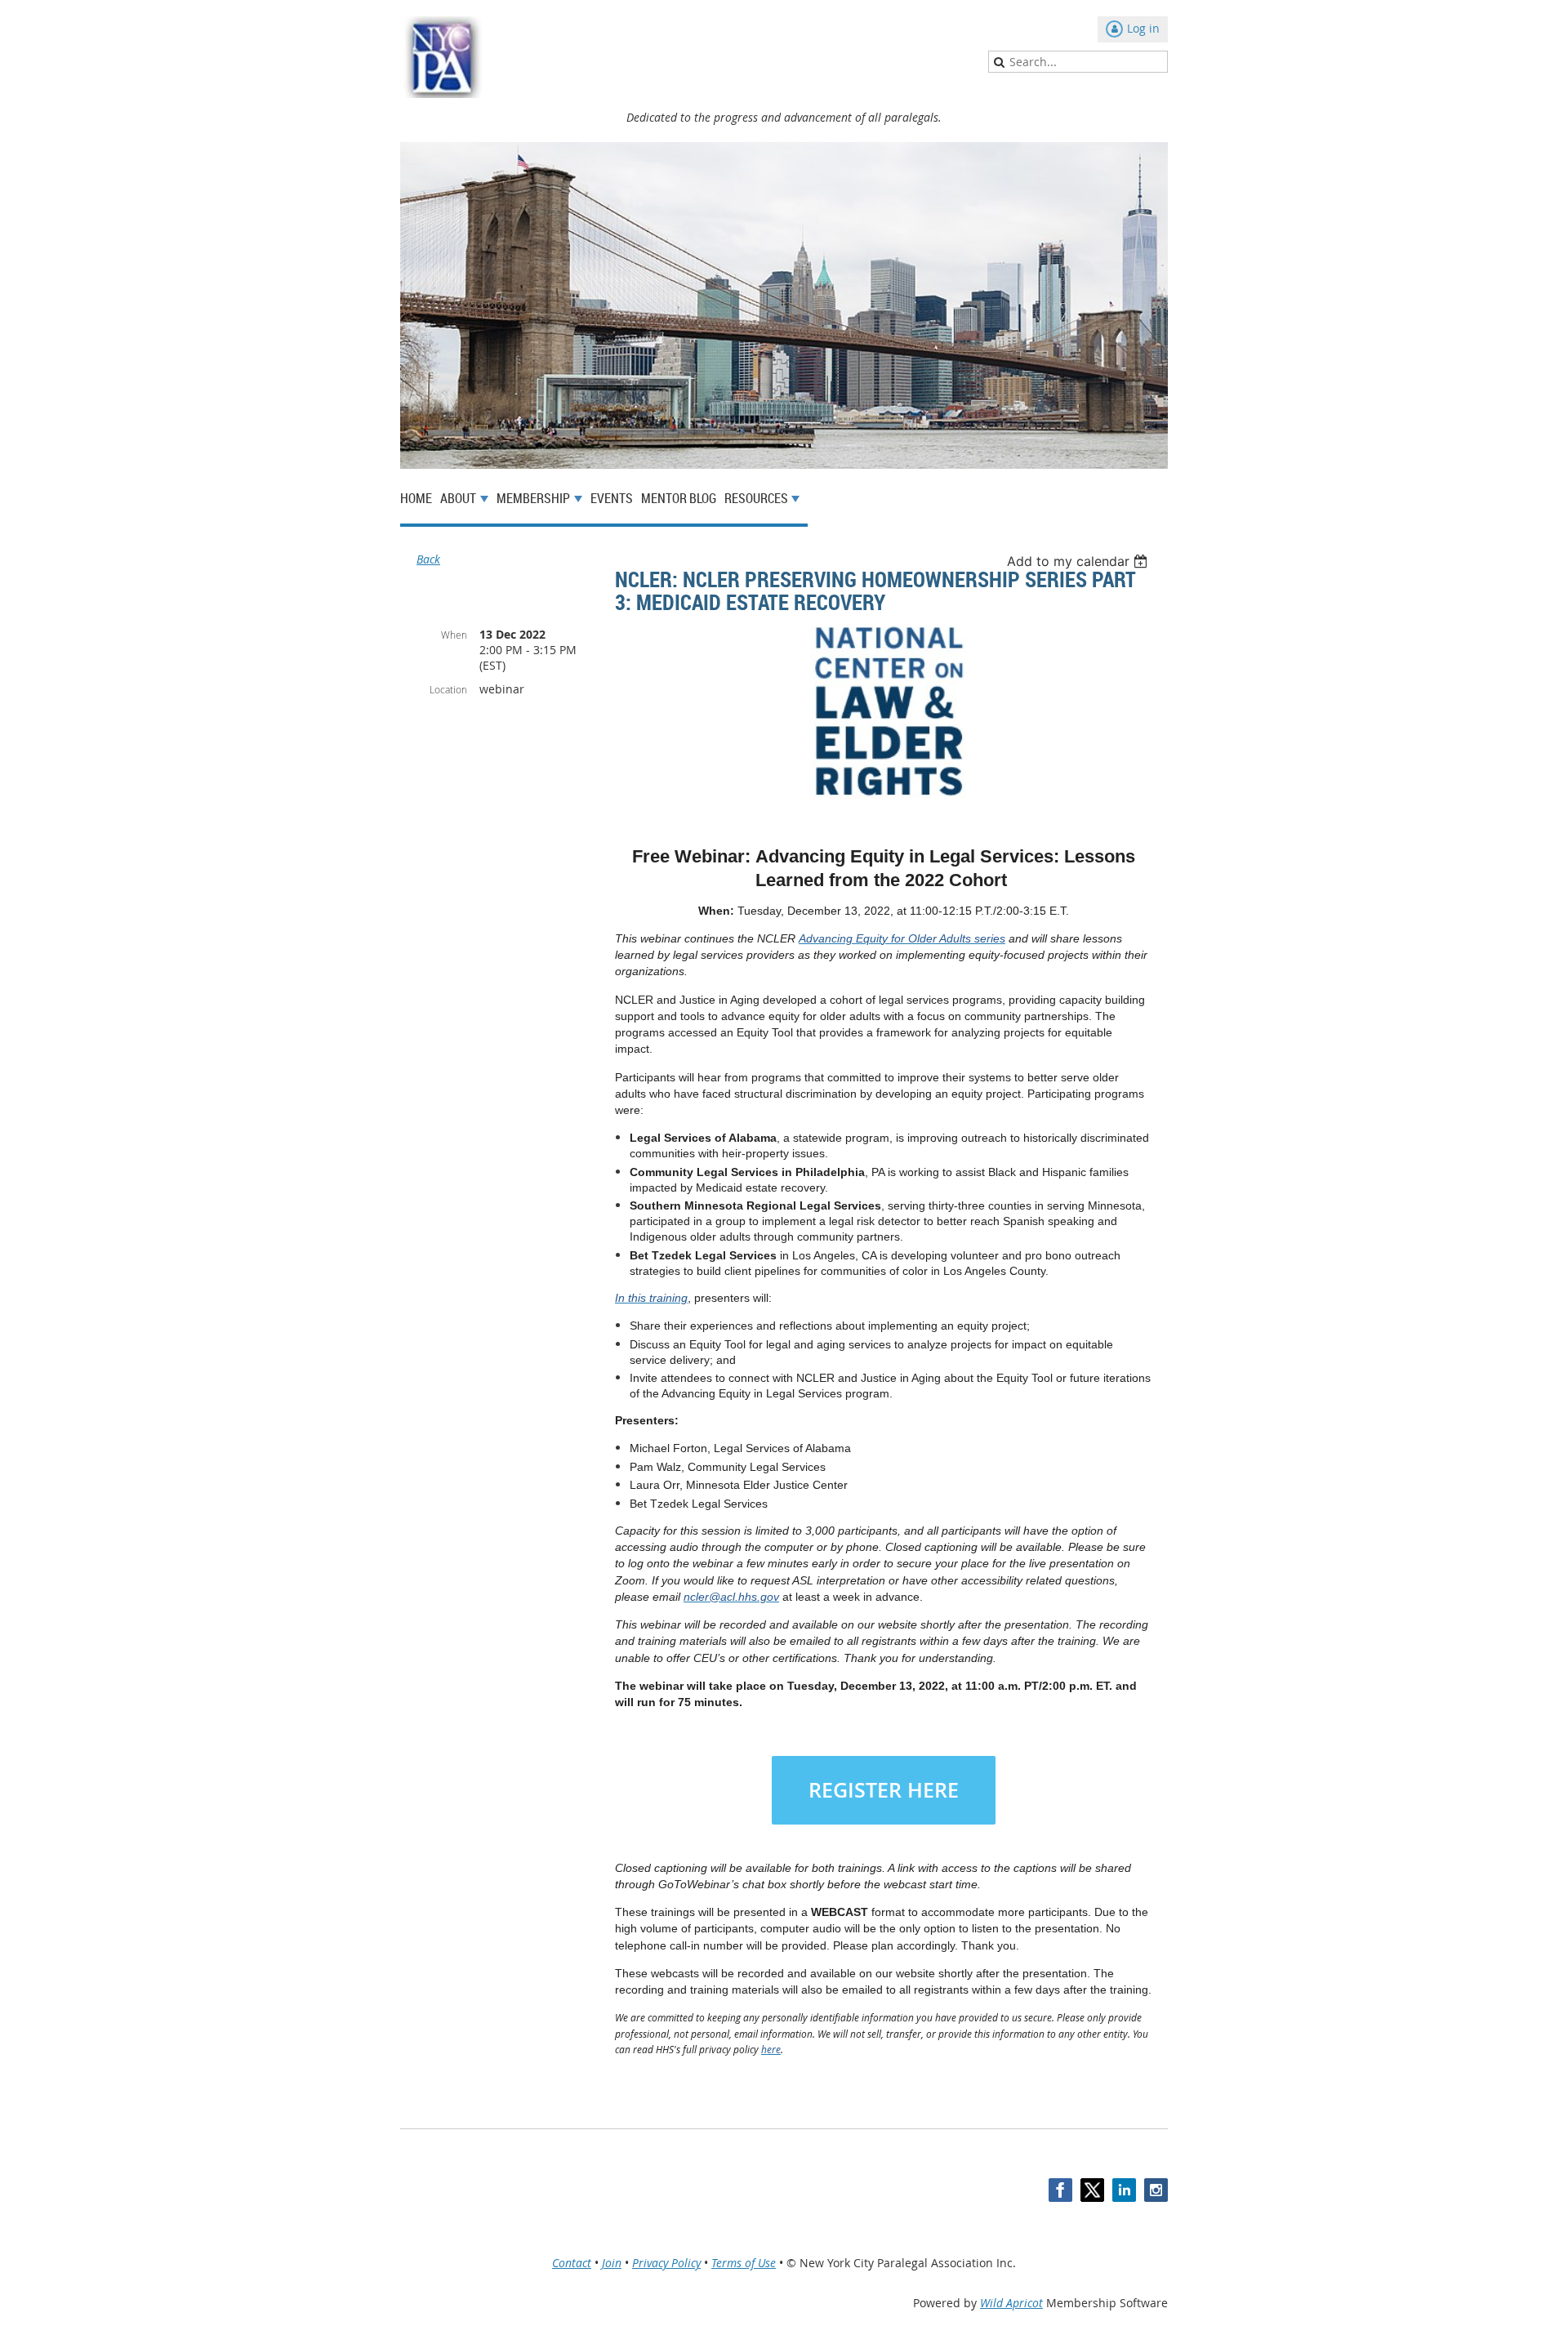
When (454, 635)
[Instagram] (1156, 2190)
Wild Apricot (1011, 2303)
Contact (572, 2263)
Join (612, 2263)
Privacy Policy (666, 2263)
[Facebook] (1060, 2190)
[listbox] (1079, 561)
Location (448, 689)
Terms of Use (744, 2263)
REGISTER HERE (884, 1790)
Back (428, 559)
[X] (1092, 2190)
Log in (1143, 28)
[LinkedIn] (1124, 2190)
